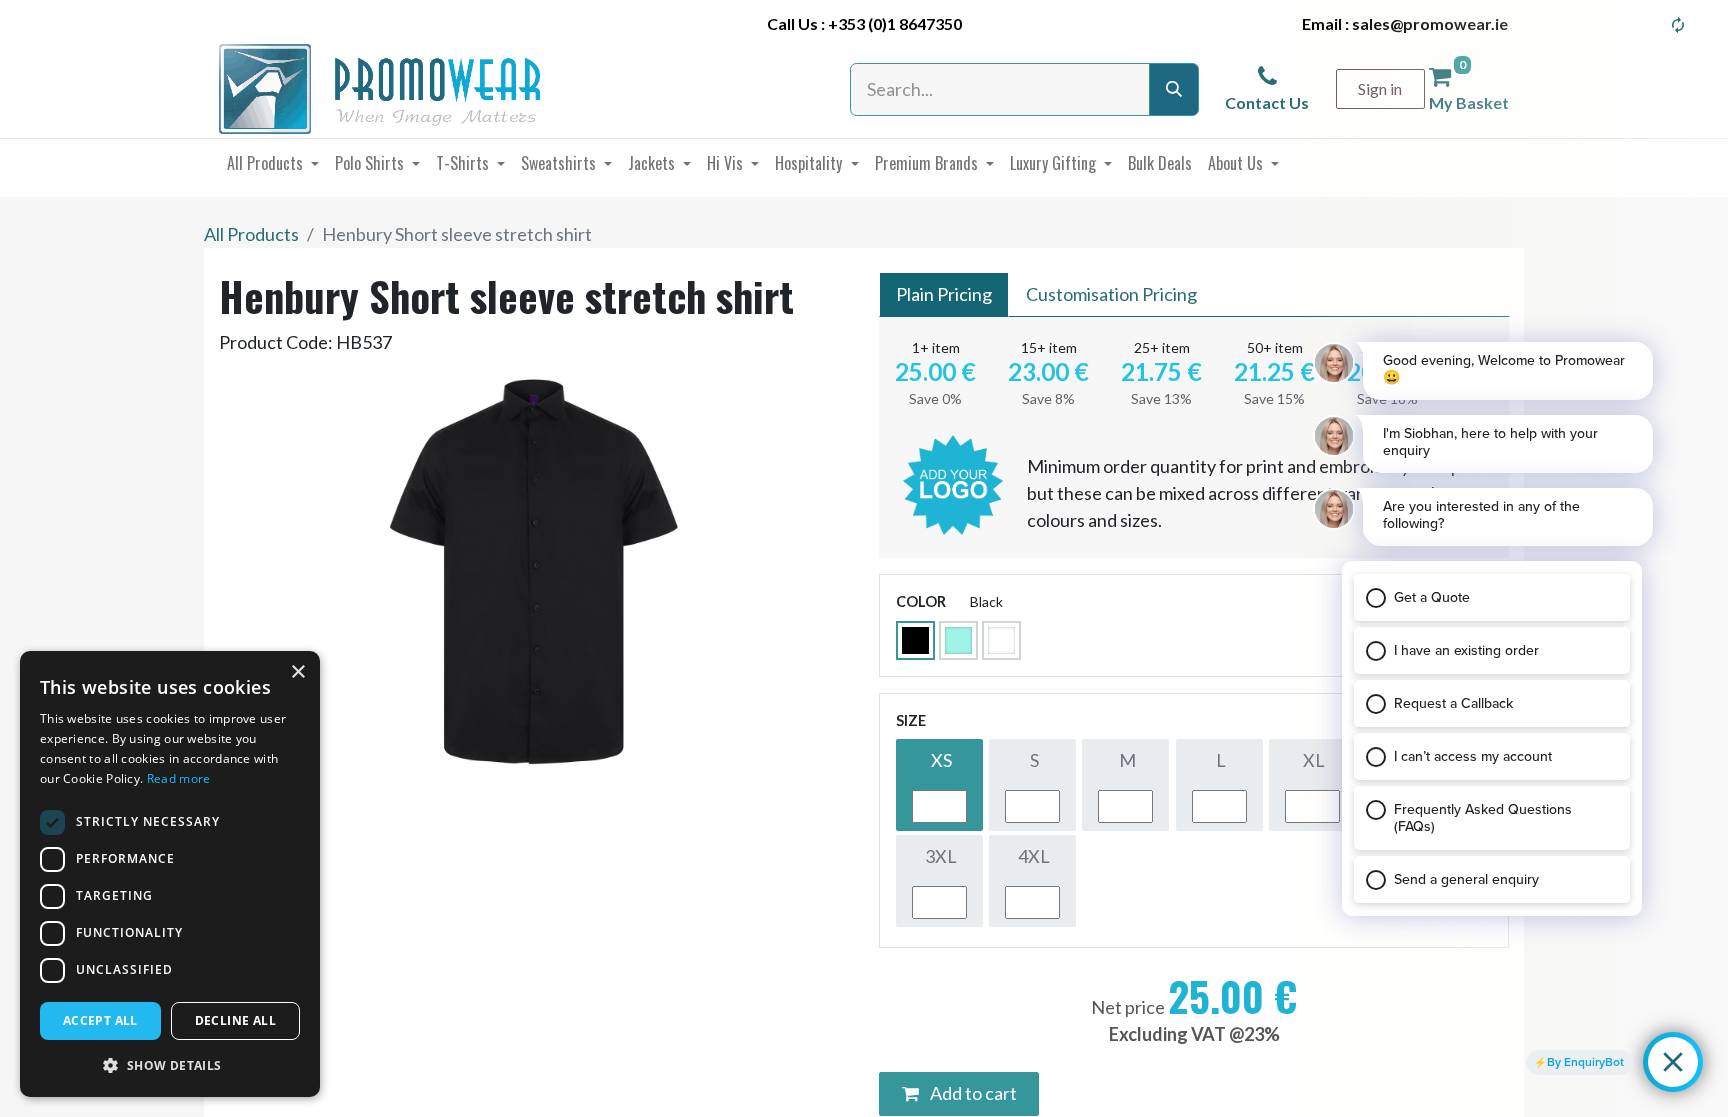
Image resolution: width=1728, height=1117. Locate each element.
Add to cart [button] (972, 1093)
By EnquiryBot (1585, 1062)
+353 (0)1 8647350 (895, 23)
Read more (179, 778)
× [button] (297, 672)
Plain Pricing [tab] (944, 294)
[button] (170, 1065)
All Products (251, 234)
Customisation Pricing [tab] (1111, 294)
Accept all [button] (100, 1020)
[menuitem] (273, 163)
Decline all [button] (235, 1020)
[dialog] (170, 874)
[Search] (1174, 89)
